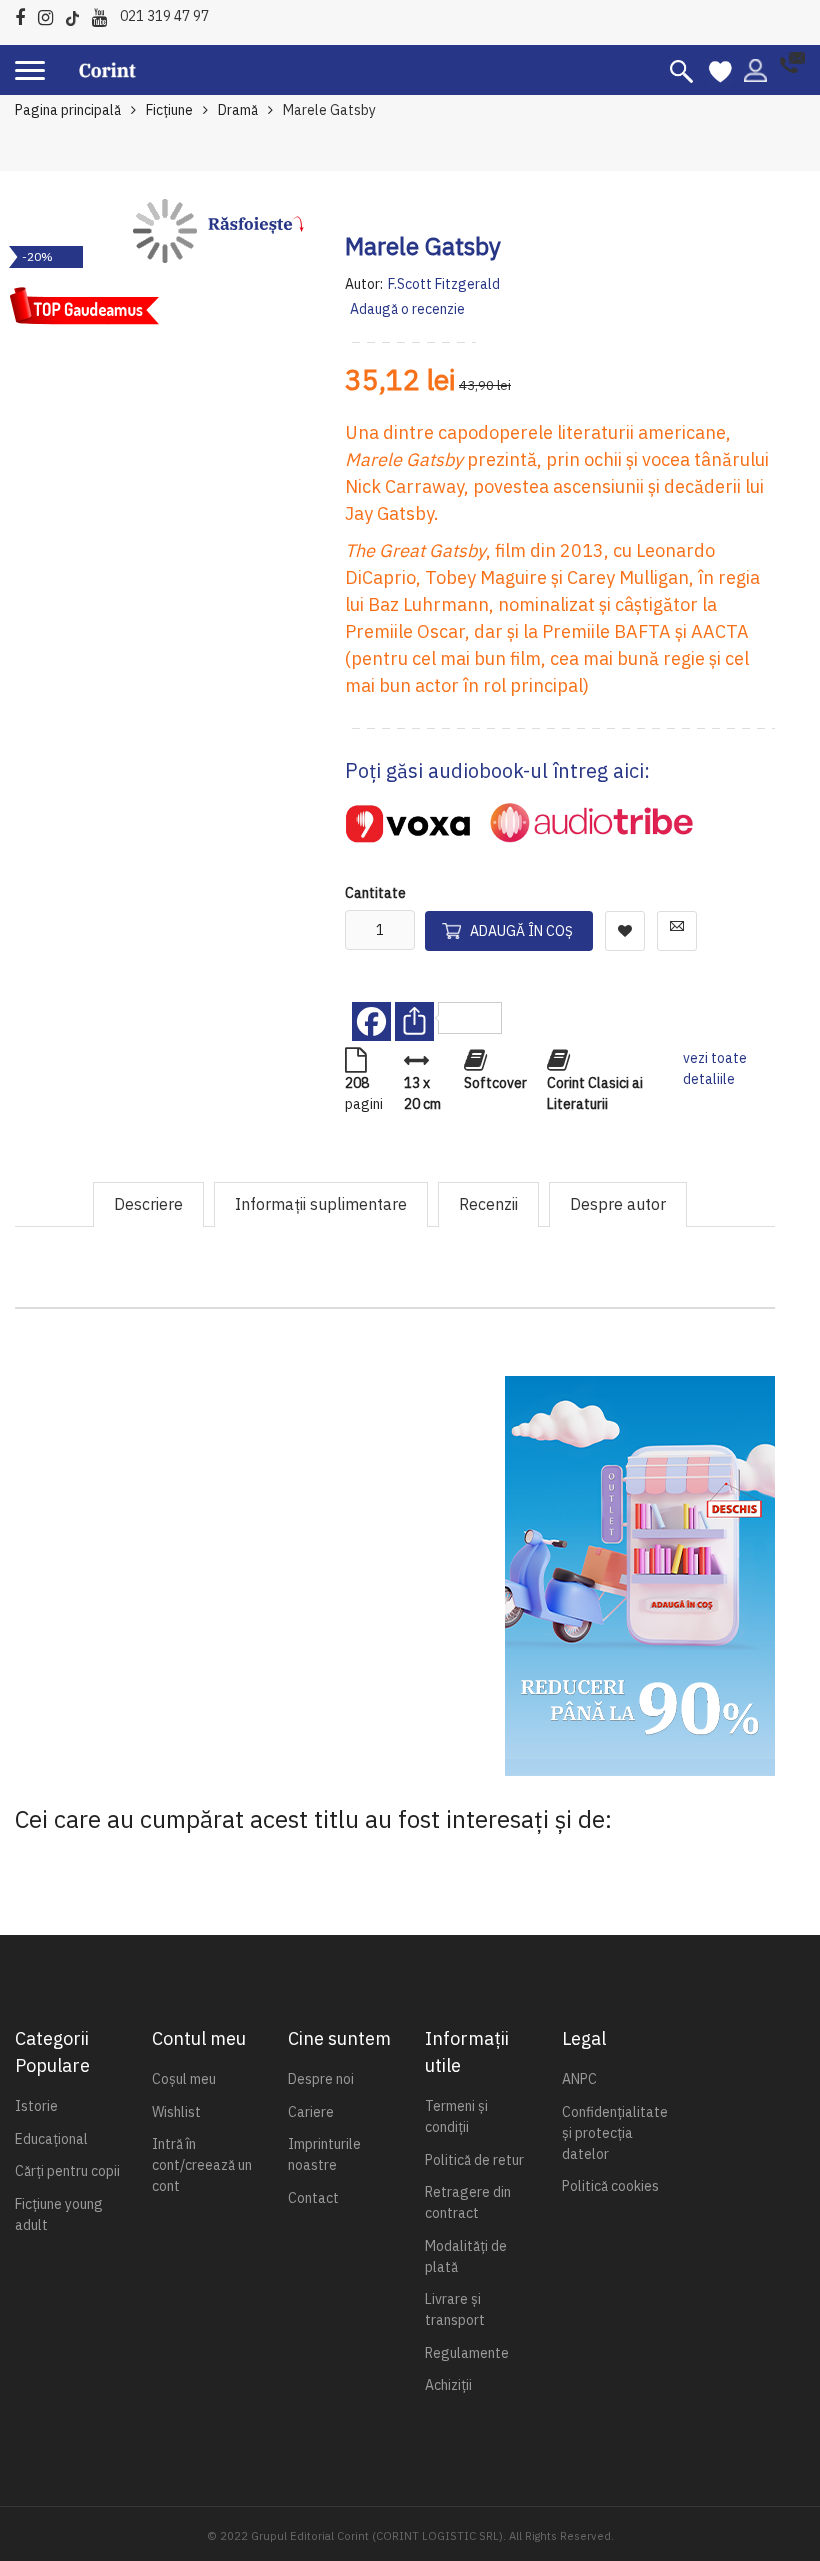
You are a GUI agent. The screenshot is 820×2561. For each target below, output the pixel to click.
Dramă (238, 110)
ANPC (579, 2079)
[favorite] (720, 70)
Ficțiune (169, 110)
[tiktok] (77, 14)
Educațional (51, 2139)
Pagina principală (68, 110)
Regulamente (467, 2353)
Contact (313, 2198)
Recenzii (488, 1204)
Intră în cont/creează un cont (202, 2165)
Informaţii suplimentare (321, 1204)
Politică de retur (474, 2160)
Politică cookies (610, 2186)
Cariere (311, 2112)
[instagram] (50, 14)
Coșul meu (184, 2079)
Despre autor (618, 1204)
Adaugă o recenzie (407, 309)
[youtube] (104, 14)
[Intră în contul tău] (755, 69)
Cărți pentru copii (67, 2171)
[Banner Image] (640, 1576)
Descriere (148, 1204)
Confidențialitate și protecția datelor (615, 2133)
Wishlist (176, 2112)
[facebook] (25, 14)
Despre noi (321, 2079)
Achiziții (448, 2385)
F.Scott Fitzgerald (444, 284)
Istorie (36, 2106)
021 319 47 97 (164, 16)
